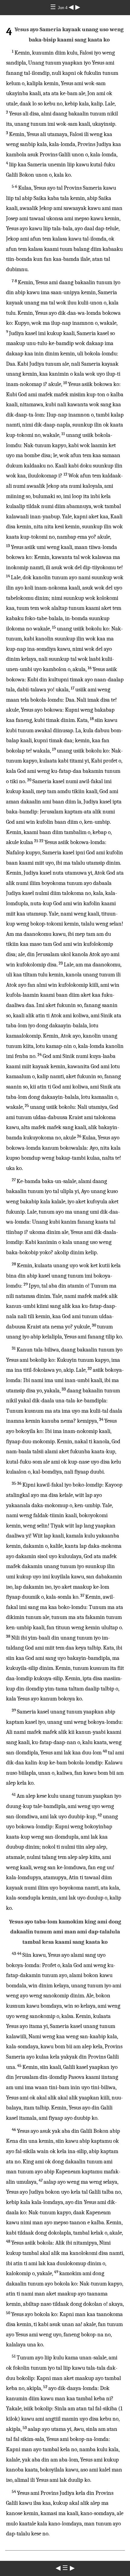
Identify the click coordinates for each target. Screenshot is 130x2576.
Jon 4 (63, 8)
